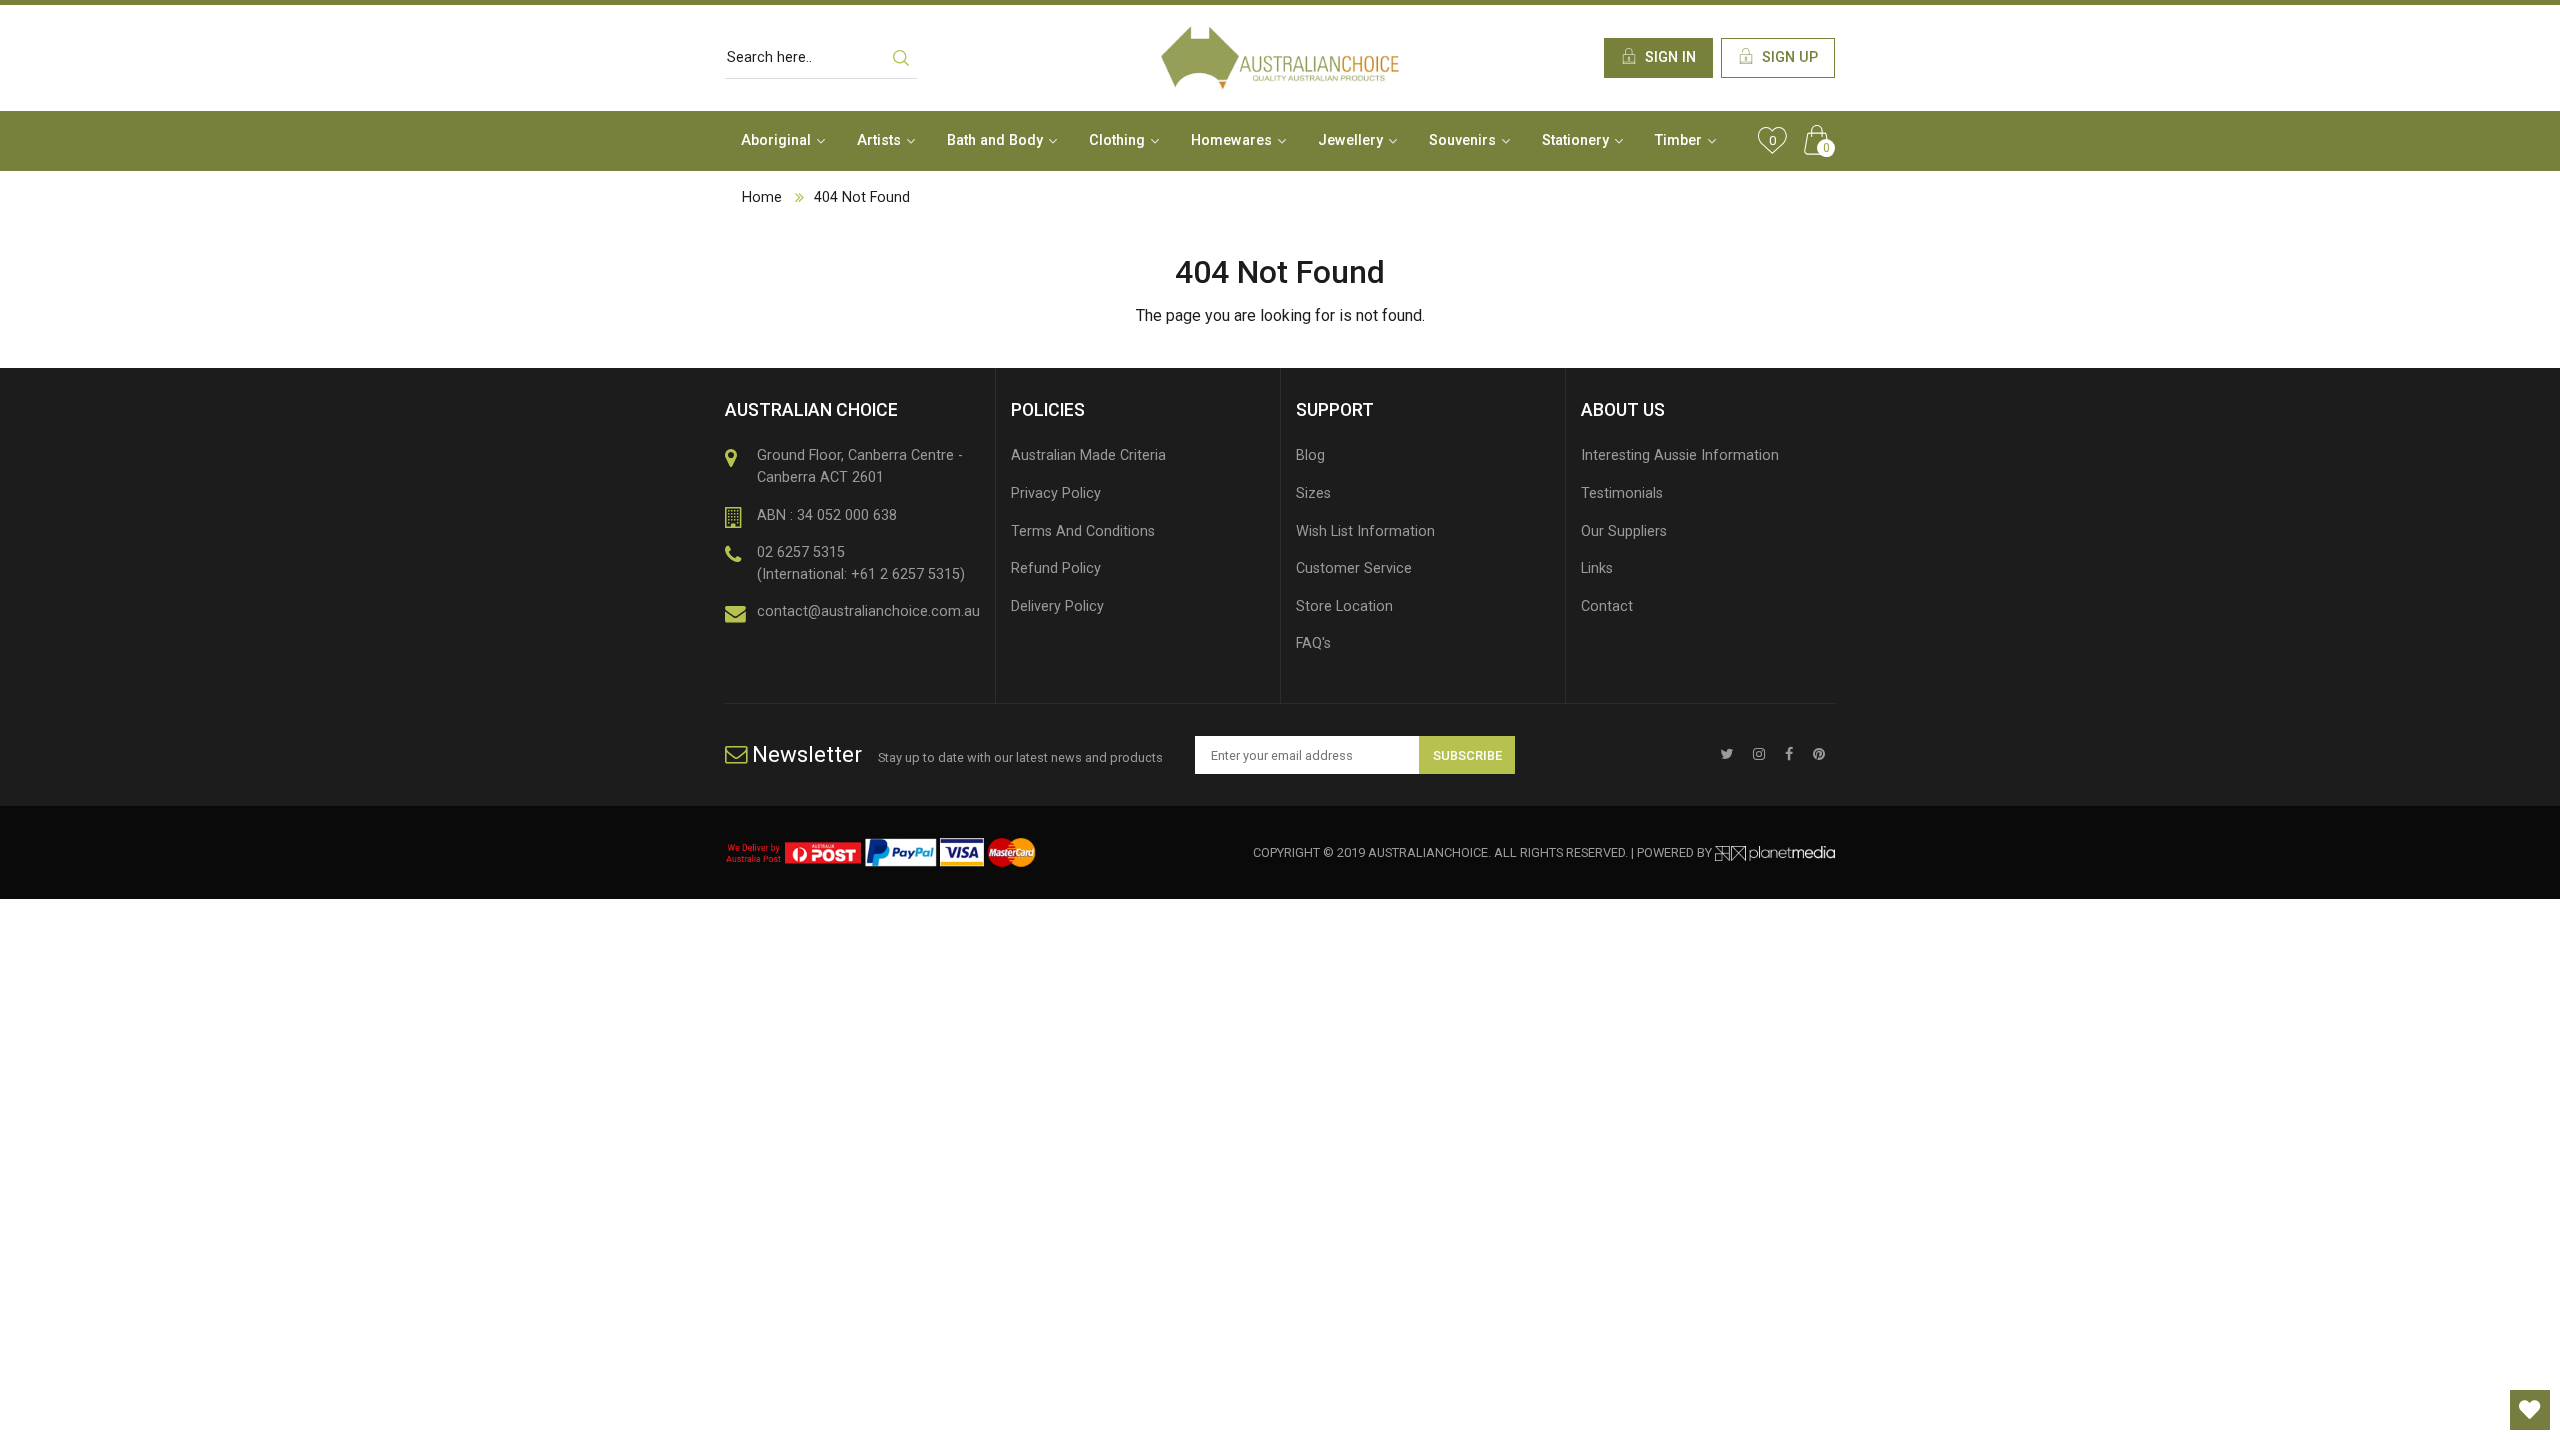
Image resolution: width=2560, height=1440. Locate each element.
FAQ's (1313, 643)
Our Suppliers (1624, 531)
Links (1597, 568)
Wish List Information (1365, 531)
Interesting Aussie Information (1680, 455)
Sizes (1313, 493)
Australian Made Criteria (1088, 455)
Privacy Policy (1056, 493)
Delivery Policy (1057, 606)
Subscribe (1467, 755)
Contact (1607, 606)
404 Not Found (862, 197)
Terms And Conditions (1083, 531)
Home (762, 197)
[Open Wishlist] (2530, 1410)
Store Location (1344, 606)
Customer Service (1354, 568)
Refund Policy (1056, 568)
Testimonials (1622, 493)
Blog (1310, 455)
